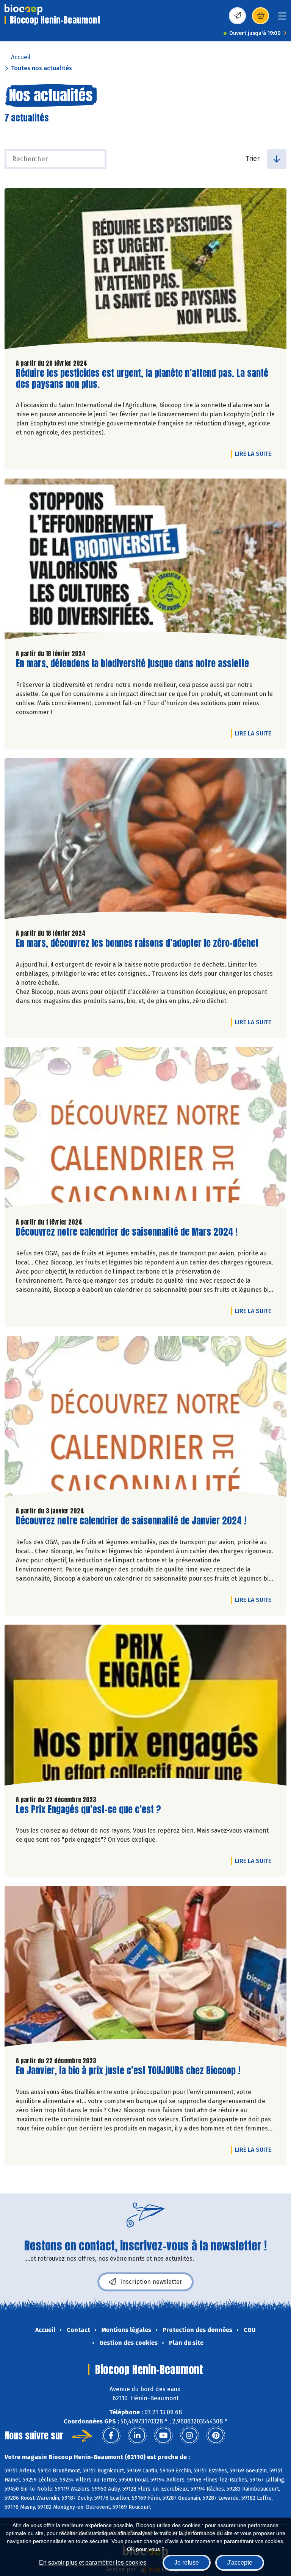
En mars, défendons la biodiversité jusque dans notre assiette (132, 664)
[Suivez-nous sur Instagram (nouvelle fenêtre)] (189, 2436)
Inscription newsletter (151, 2282)
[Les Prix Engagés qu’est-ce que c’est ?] (145, 1707)
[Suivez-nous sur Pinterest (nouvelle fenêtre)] (216, 2436)
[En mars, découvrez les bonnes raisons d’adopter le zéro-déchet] (145, 841)
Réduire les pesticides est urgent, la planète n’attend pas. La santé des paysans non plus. (142, 379)
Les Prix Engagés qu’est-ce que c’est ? (88, 1810)
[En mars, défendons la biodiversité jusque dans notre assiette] (145, 561)
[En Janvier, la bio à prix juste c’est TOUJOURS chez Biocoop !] (145, 1968)
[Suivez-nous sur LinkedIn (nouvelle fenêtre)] (137, 2436)
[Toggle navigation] (282, 18)
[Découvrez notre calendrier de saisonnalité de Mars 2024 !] (145, 1129)
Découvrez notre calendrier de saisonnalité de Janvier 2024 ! (131, 1521)
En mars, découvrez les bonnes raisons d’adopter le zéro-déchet (137, 943)
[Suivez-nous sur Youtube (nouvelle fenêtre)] (163, 2436)
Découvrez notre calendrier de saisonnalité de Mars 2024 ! (127, 1232)
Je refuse (187, 2563)
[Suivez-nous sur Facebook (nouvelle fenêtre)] (111, 2436)
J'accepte (240, 2563)
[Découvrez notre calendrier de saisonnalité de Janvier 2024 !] (145, 1418)
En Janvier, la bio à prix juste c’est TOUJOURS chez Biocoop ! (128, 2071)
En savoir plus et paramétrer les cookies (93, 2563)
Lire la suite (255, 453)
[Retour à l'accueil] (23, 9)
